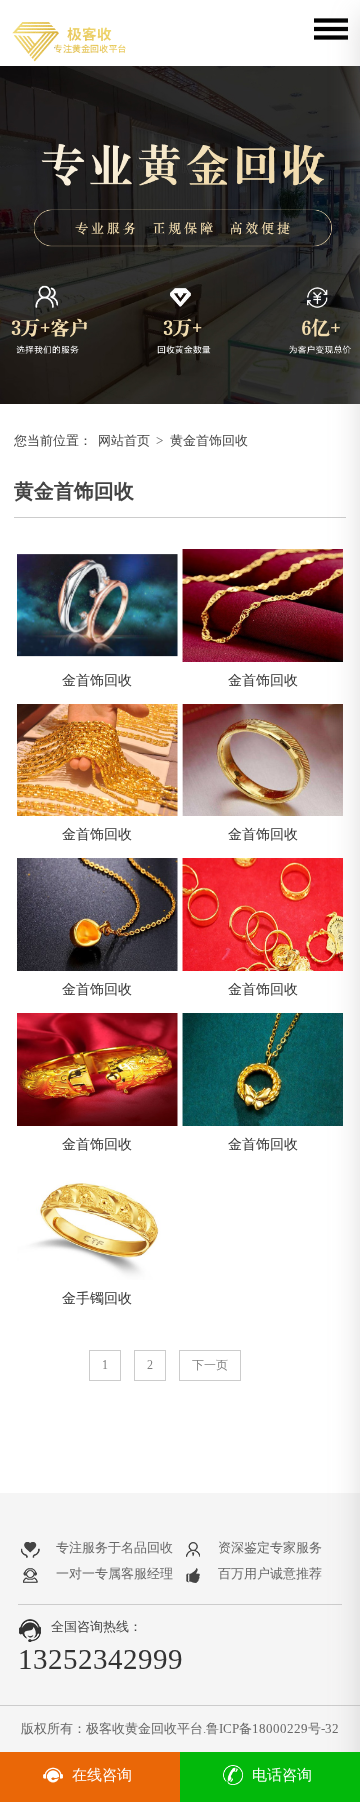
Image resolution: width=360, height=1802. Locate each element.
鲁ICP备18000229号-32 (272, 1728)
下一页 (210, 1365)
